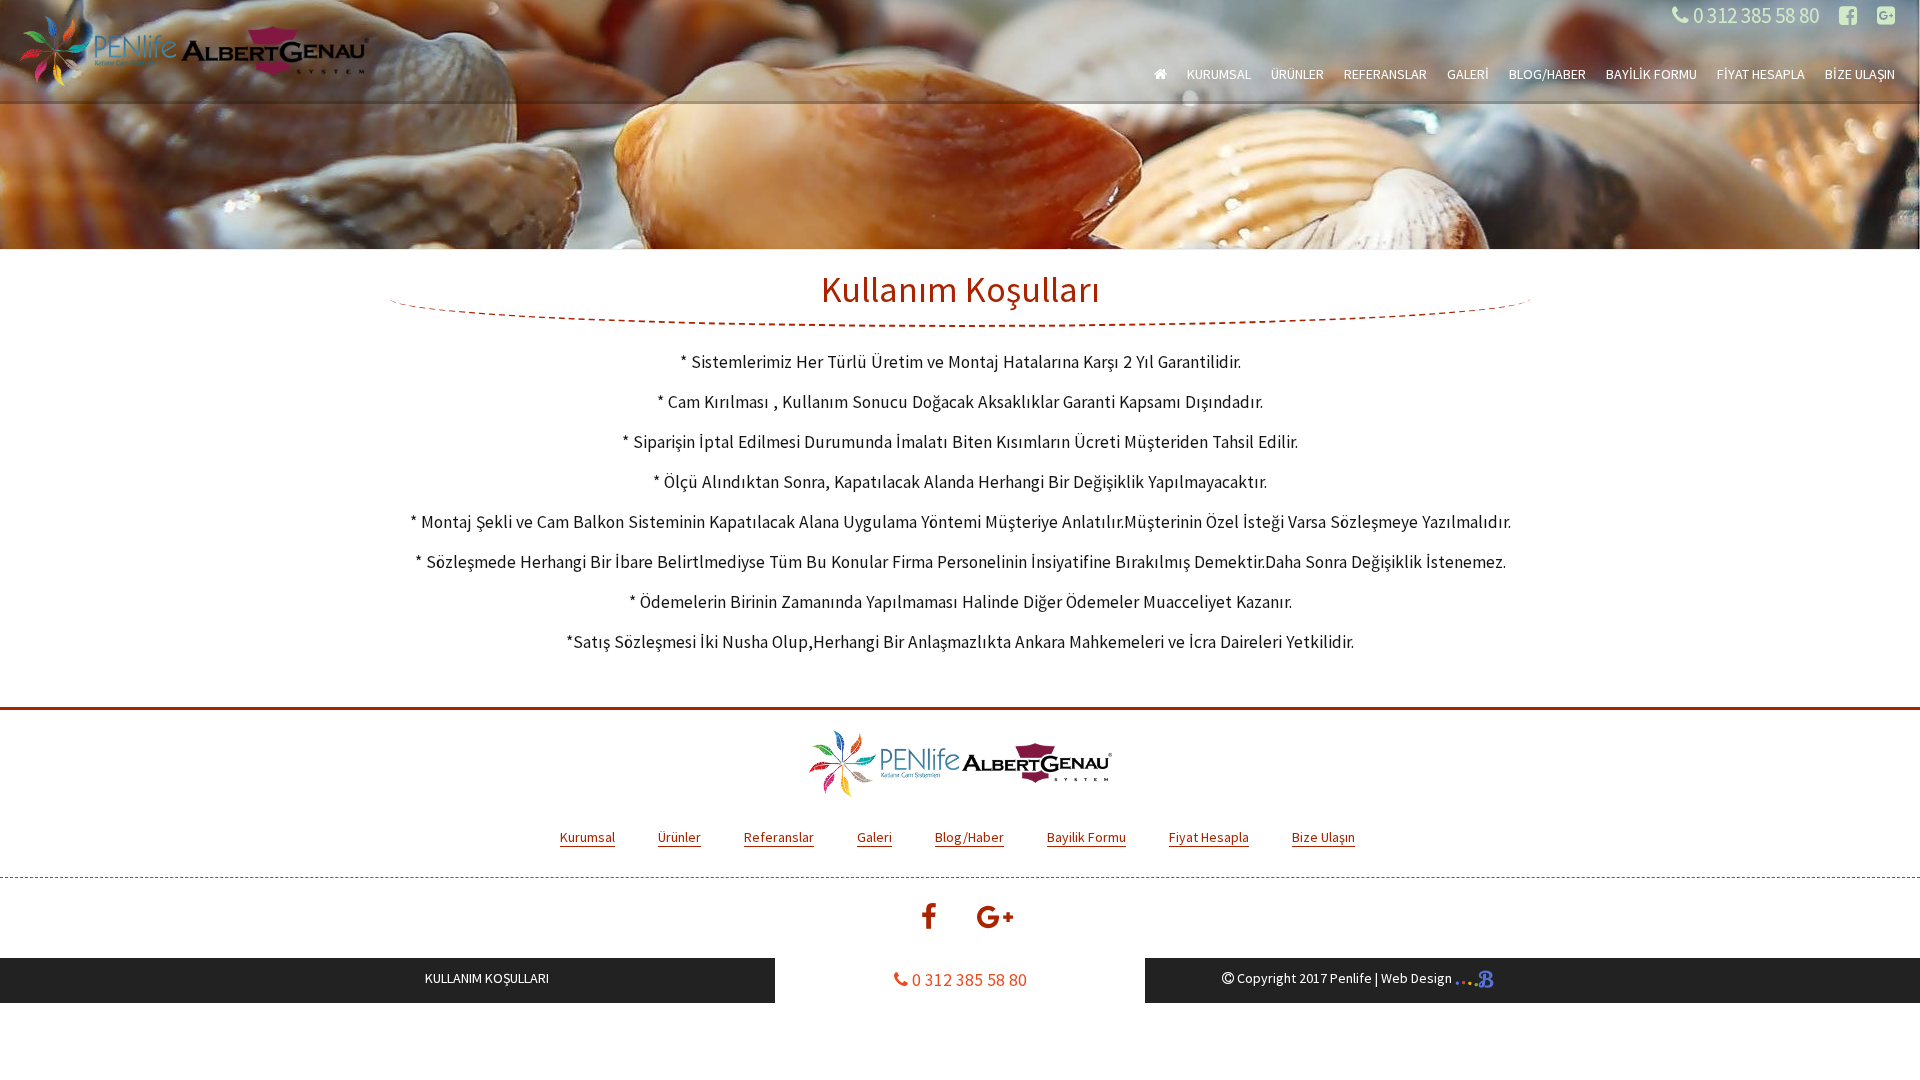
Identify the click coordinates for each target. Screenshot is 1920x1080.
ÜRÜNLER (1297, 74)
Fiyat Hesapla (1209, 837)
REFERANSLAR (1385, 74)
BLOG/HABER (1547, 74)
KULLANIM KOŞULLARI (487, 978)
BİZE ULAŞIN (1860, 74)
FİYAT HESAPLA (1761, 74)
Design (1418, 978)
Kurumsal (587, 837)
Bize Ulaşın (1323, 837)
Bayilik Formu (1086, 837)
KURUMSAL (1219, 74)
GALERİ (1468, 74)
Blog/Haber (969, 837)
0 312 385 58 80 (1754, 15)
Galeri (874, 837)
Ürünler (679, 837)
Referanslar (779, 837)
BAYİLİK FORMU (1651, 74)
